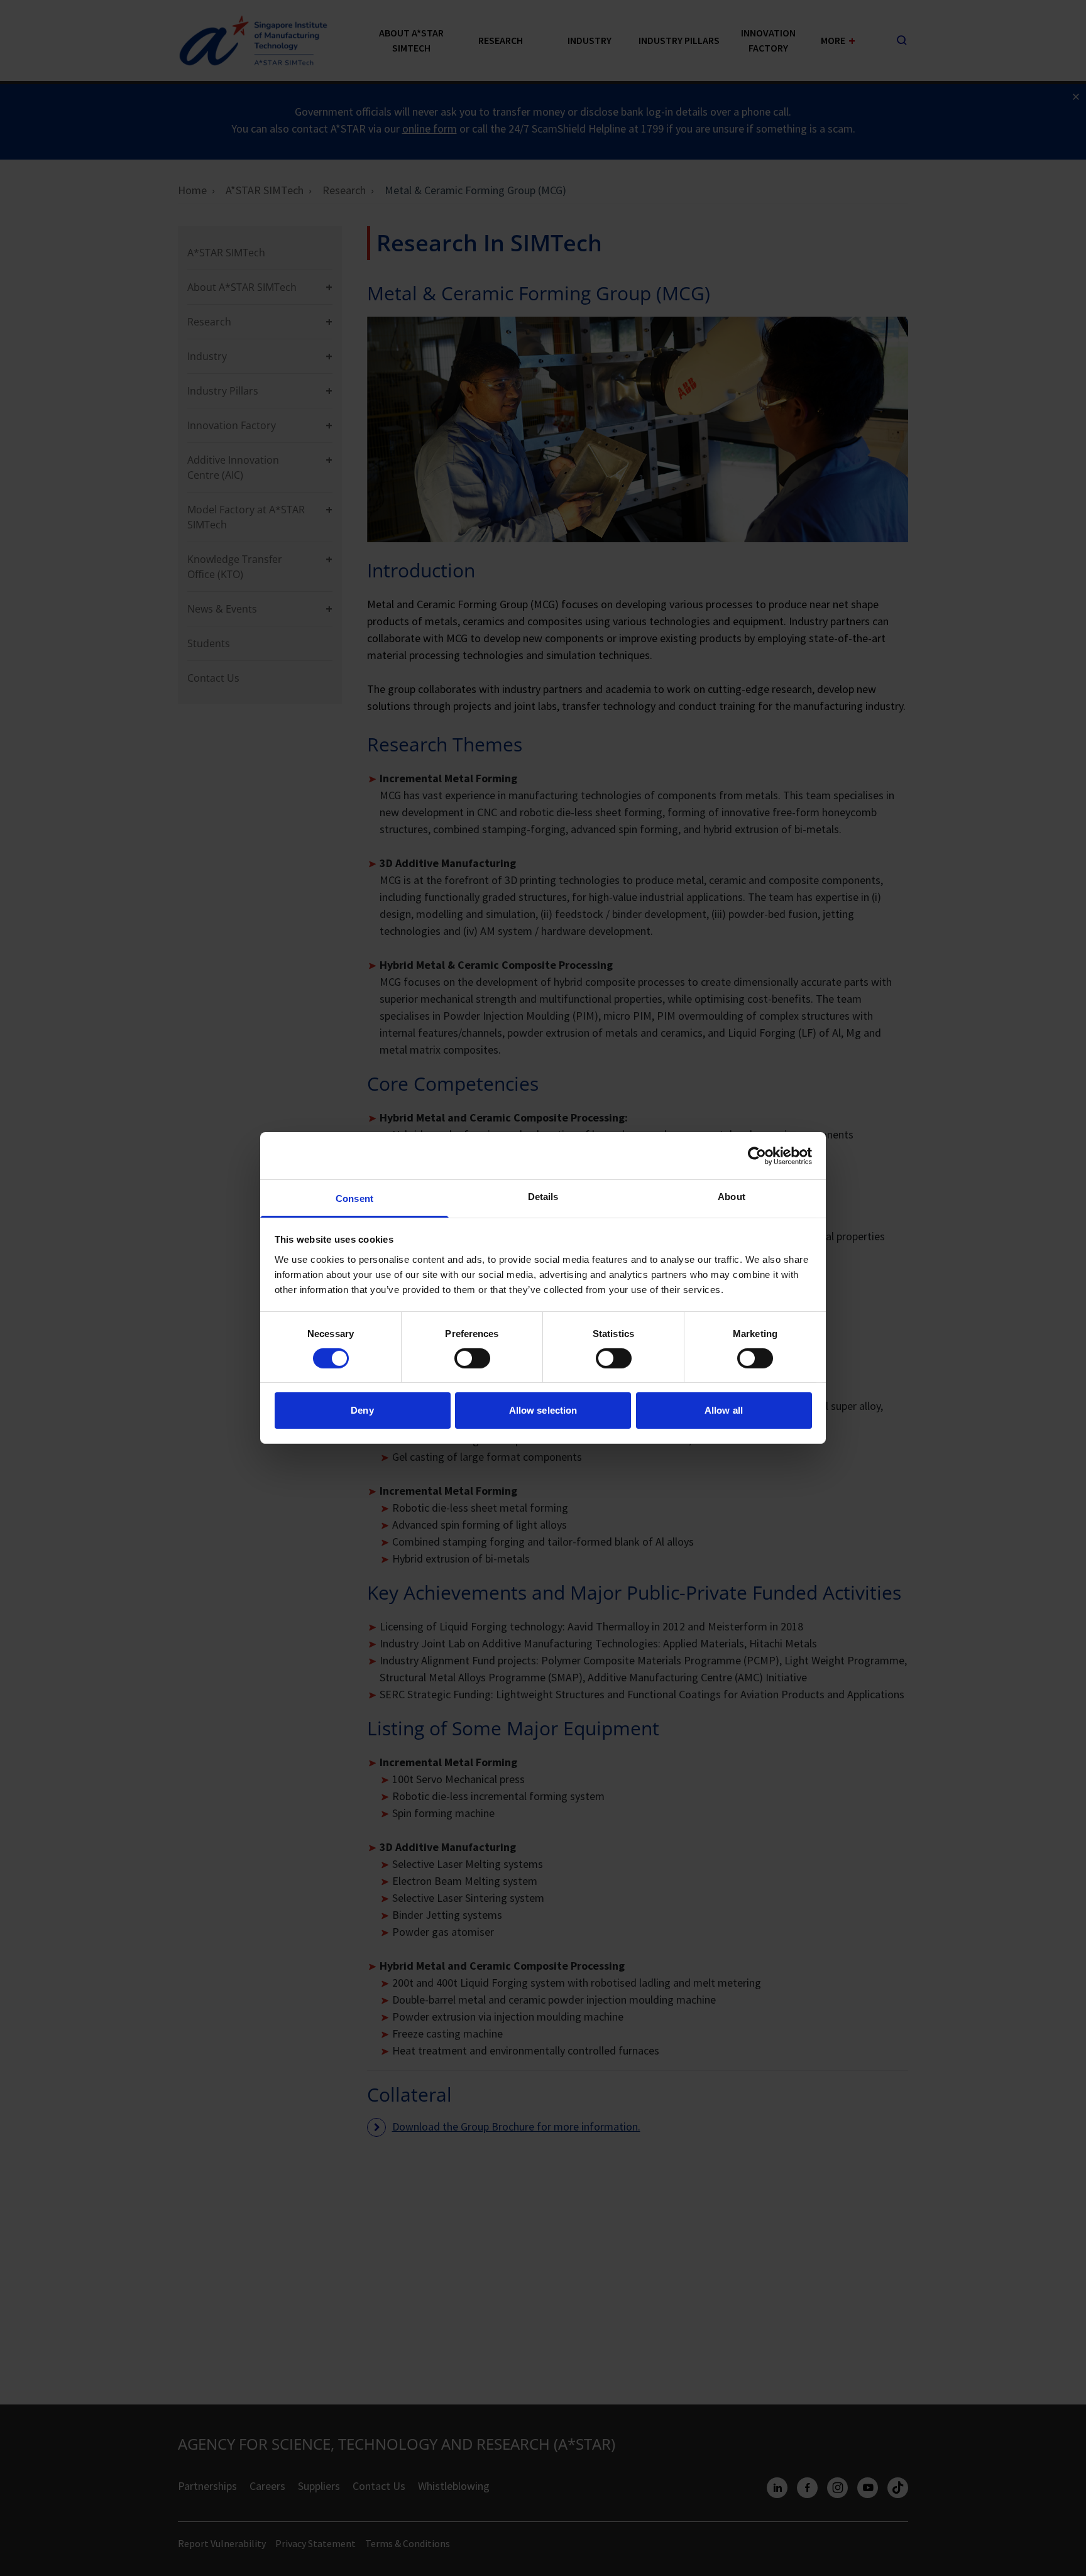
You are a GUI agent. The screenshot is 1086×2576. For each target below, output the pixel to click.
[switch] (472, 1358)
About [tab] (732, 1197)
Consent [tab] (354, 1198)
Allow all (724, 1411)
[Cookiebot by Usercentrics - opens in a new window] (757, 1155)
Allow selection (543, 1411)
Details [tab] (543, 1197)
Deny (362, 1411)
